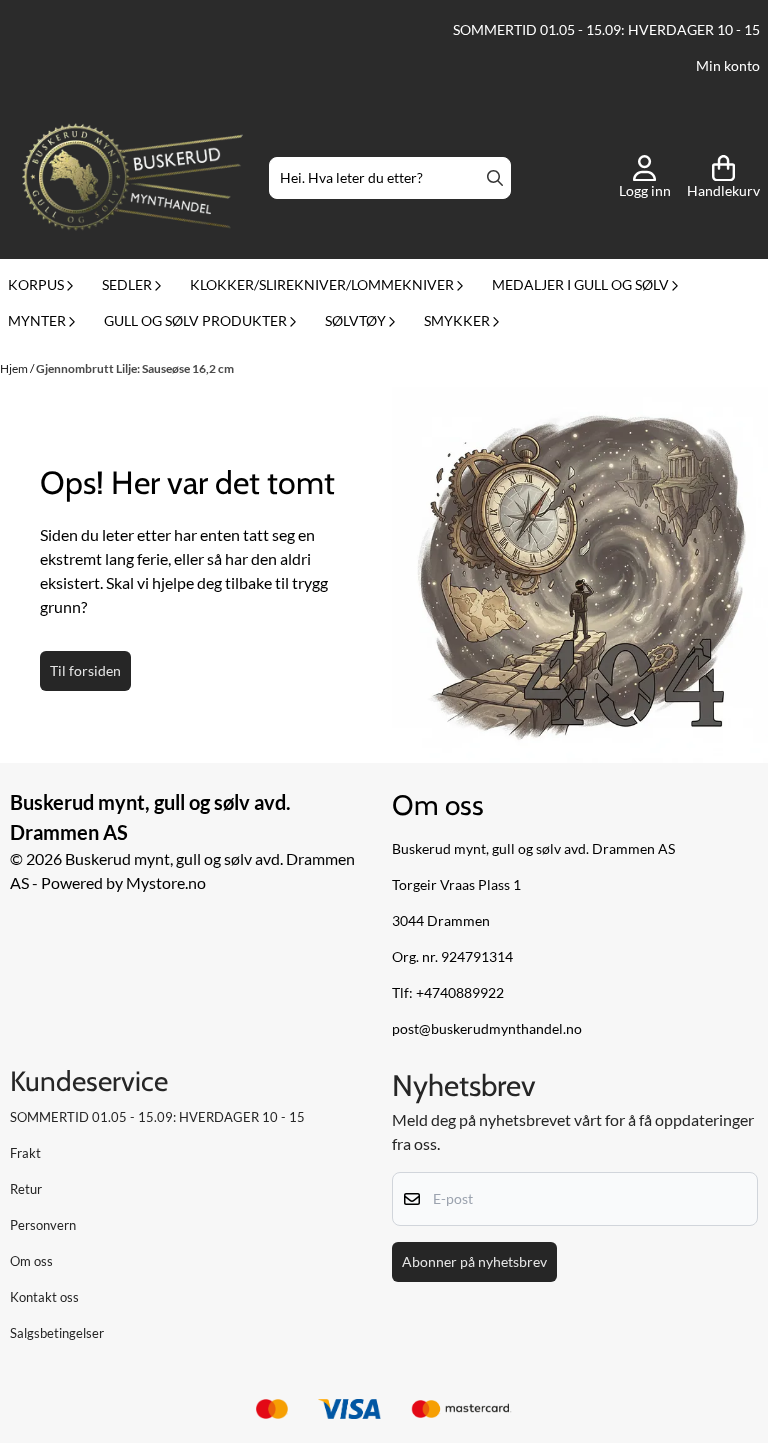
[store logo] (132, 178)
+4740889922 (460, 993)
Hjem (15, 368)
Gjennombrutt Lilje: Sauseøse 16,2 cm (135, 368)
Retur (26, 1189)
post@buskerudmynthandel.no (487, 1029)
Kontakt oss (44, 1297)
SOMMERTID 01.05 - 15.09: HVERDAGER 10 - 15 (606, 30)
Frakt (25, 1153)
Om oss (31, 1261)
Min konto (728, 66)
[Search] (495, 178)
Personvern (43, 1225)
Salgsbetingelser (57, 1333)
